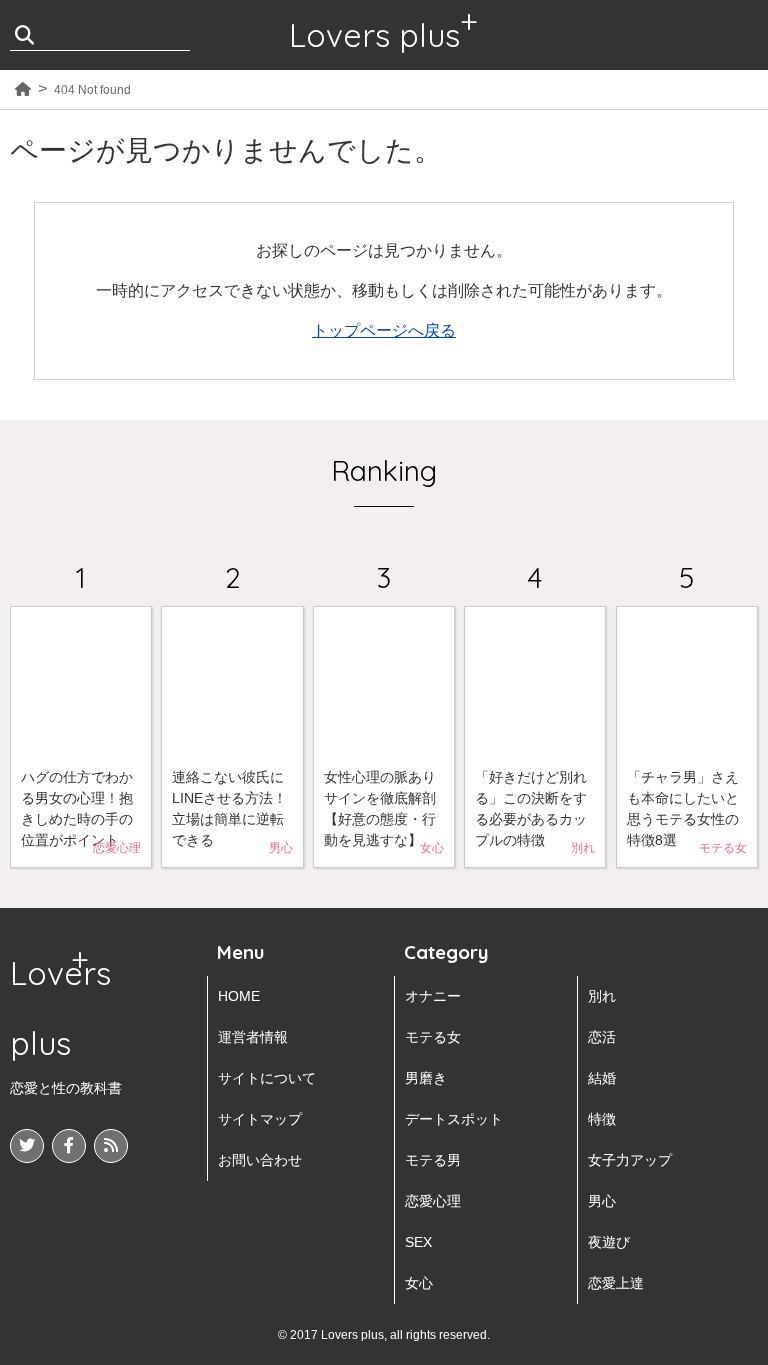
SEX (418, 1242)
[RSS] (111, 1146)
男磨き (426, 1078)
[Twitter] (27, 1146)
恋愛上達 (616, 1283)
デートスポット (454, 1119)
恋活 (602, 1037)
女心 (419, 1283)
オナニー (433, 996)
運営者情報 (253, 1037)
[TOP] (23, 90)
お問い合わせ (260, 1160)
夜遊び (609, 1242)
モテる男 (433, 1160)
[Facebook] (69, 1146)
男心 (602, 1201)
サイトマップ (260, 1119)
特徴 (602, 1119)
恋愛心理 (433, 1201)
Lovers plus (374, 35)
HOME (239, 996)
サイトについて (267, 1078)
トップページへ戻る (384, 330)
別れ (602, 996)
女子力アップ (630, 1160)
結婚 (602, 1078)
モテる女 (433, 1037)
